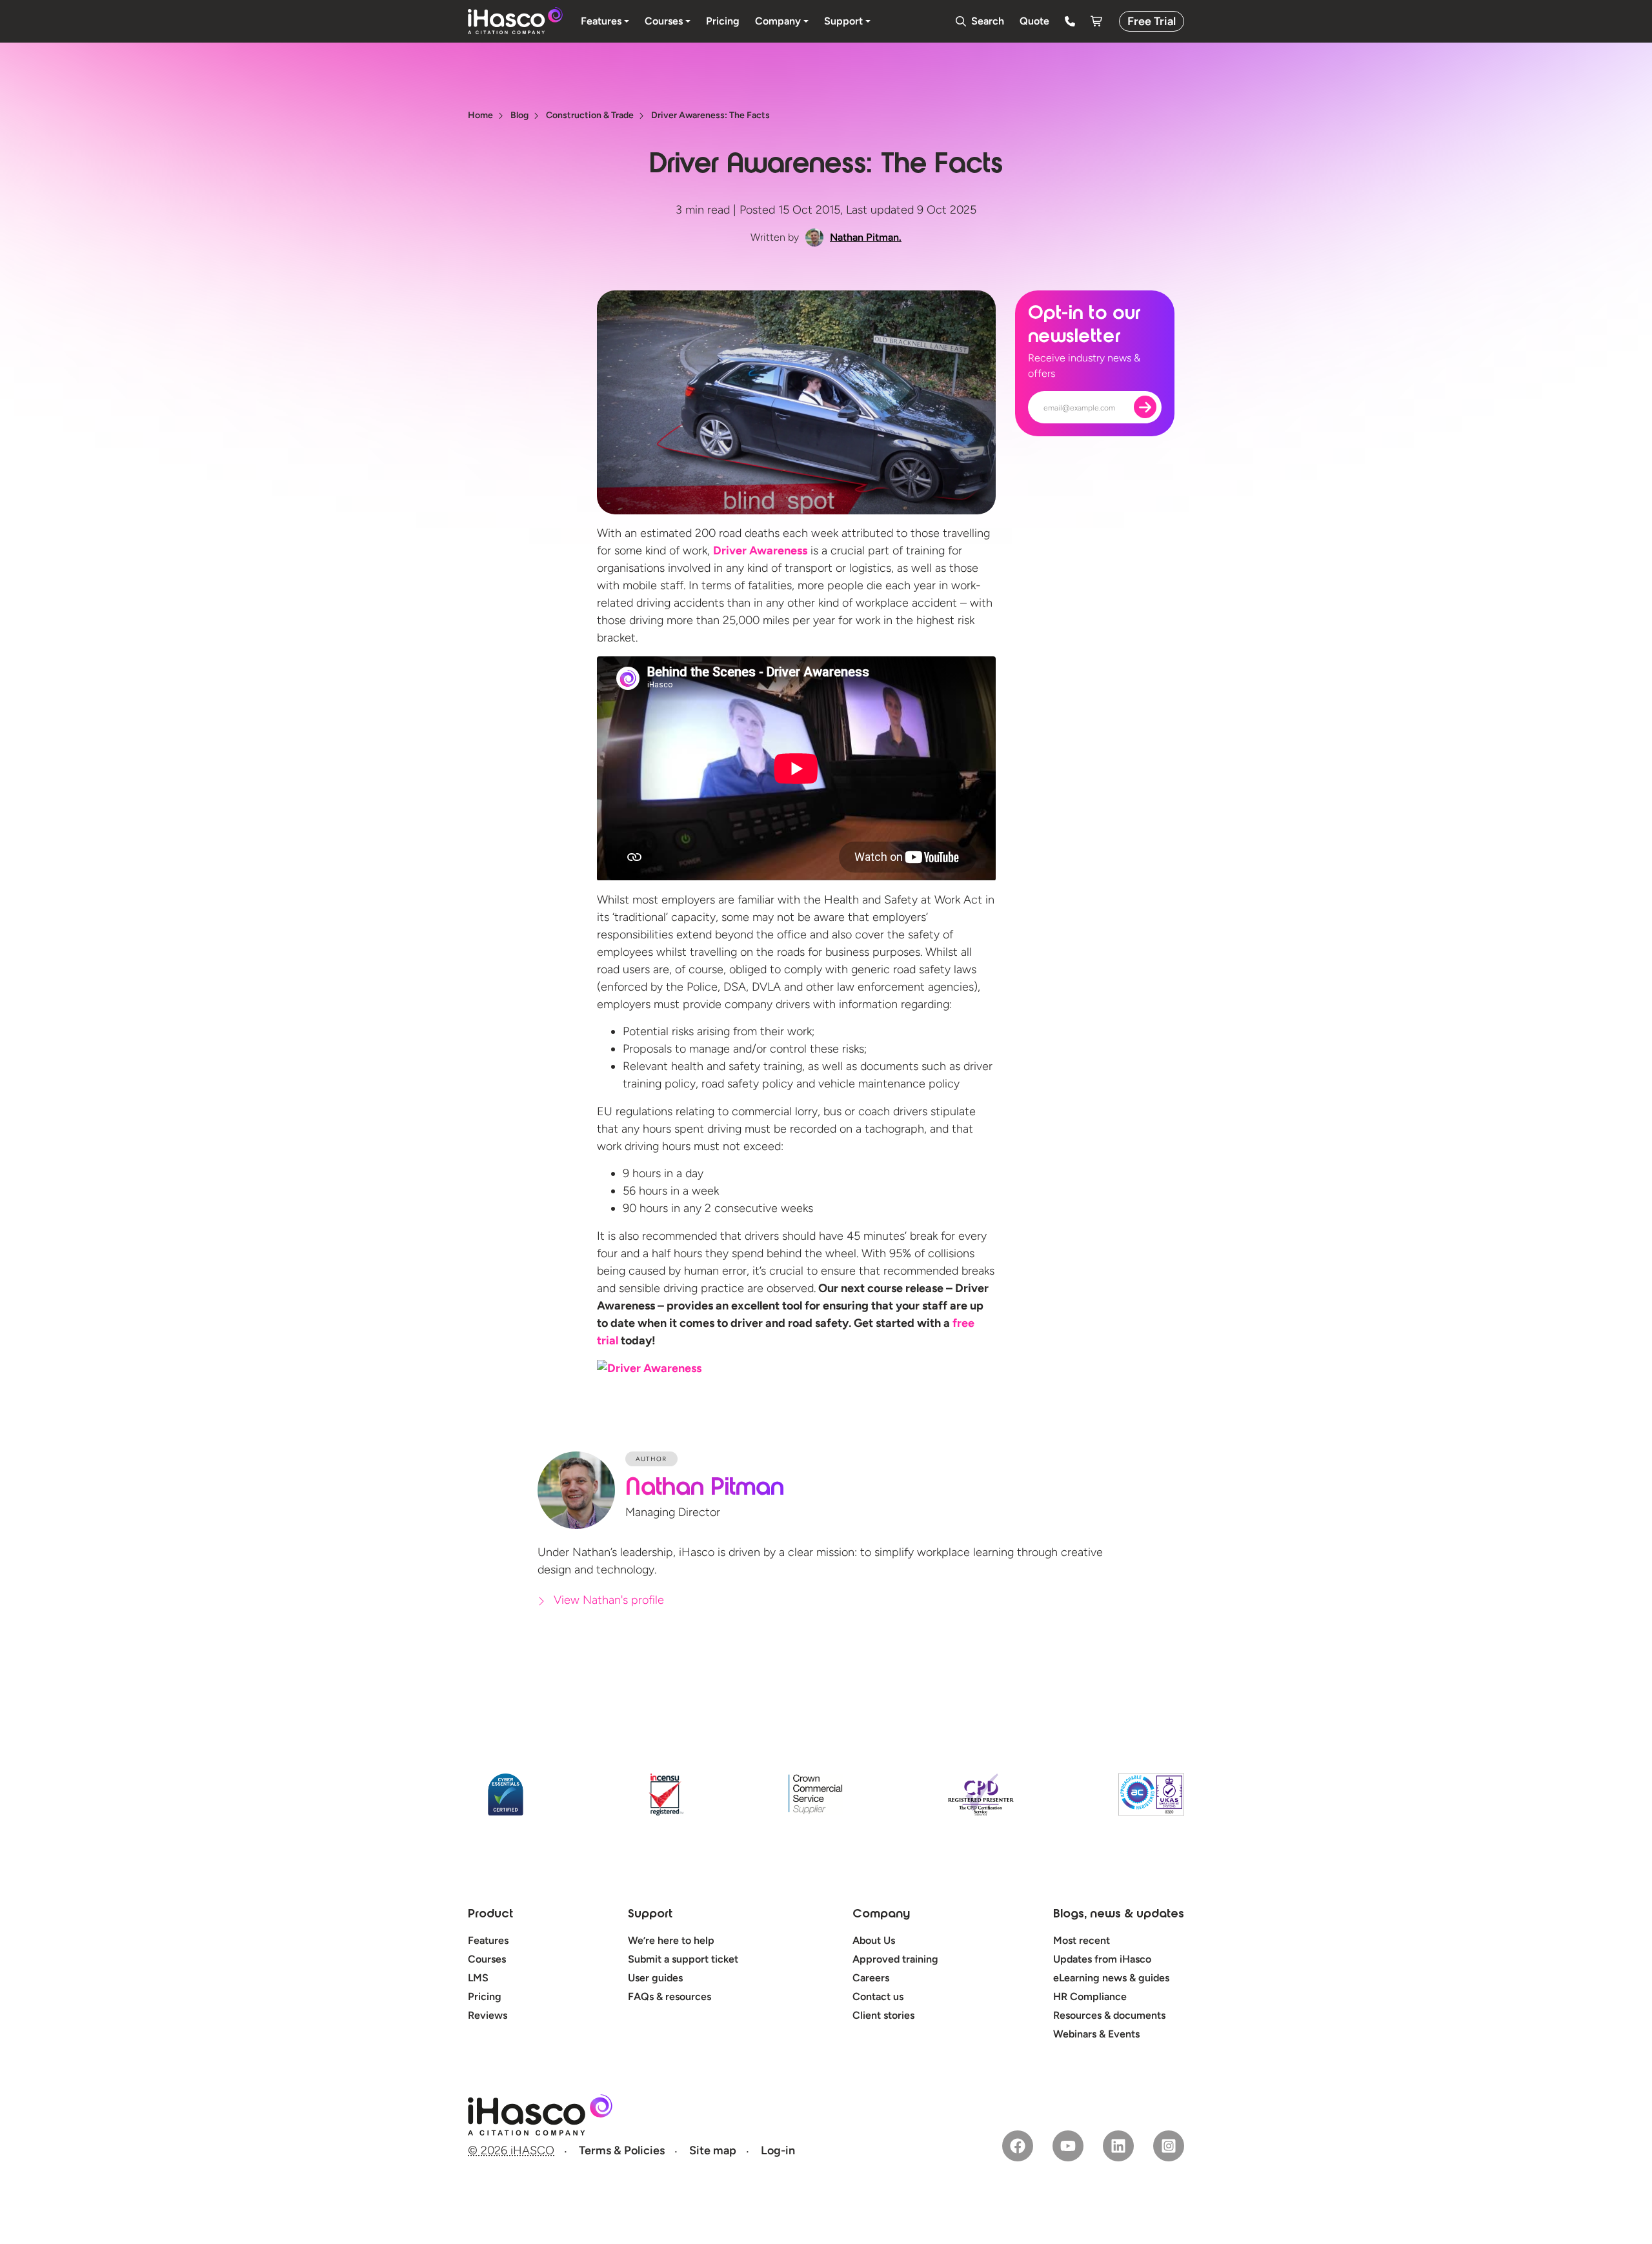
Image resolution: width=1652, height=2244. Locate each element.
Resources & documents (1109, 2015)
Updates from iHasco (1102, 1959)
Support (650, 1915)
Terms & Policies (622, 2150)
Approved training (895, 1959)
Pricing (485, 1996)
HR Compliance (1090, 1996)
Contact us (878, 1996)
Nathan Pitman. (866, 237)
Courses (487, 1959)
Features (488, 1940)
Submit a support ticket (683, 1959)
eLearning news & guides (1111, 1978)
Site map (713, 2150)
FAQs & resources (670, 1996)
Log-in (778, 2150)
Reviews (488, 2015)
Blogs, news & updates (1119, 1915)
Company (881, 1915)
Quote (1034, 21)
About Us (874, 1940)
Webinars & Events (1096, 2034)
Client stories (883, 2015)
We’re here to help (671, 1940)
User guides (655, 1978)
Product (490, 1915)
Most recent (1082, 1940)
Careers (871, 1978)
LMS (478, 1978)
